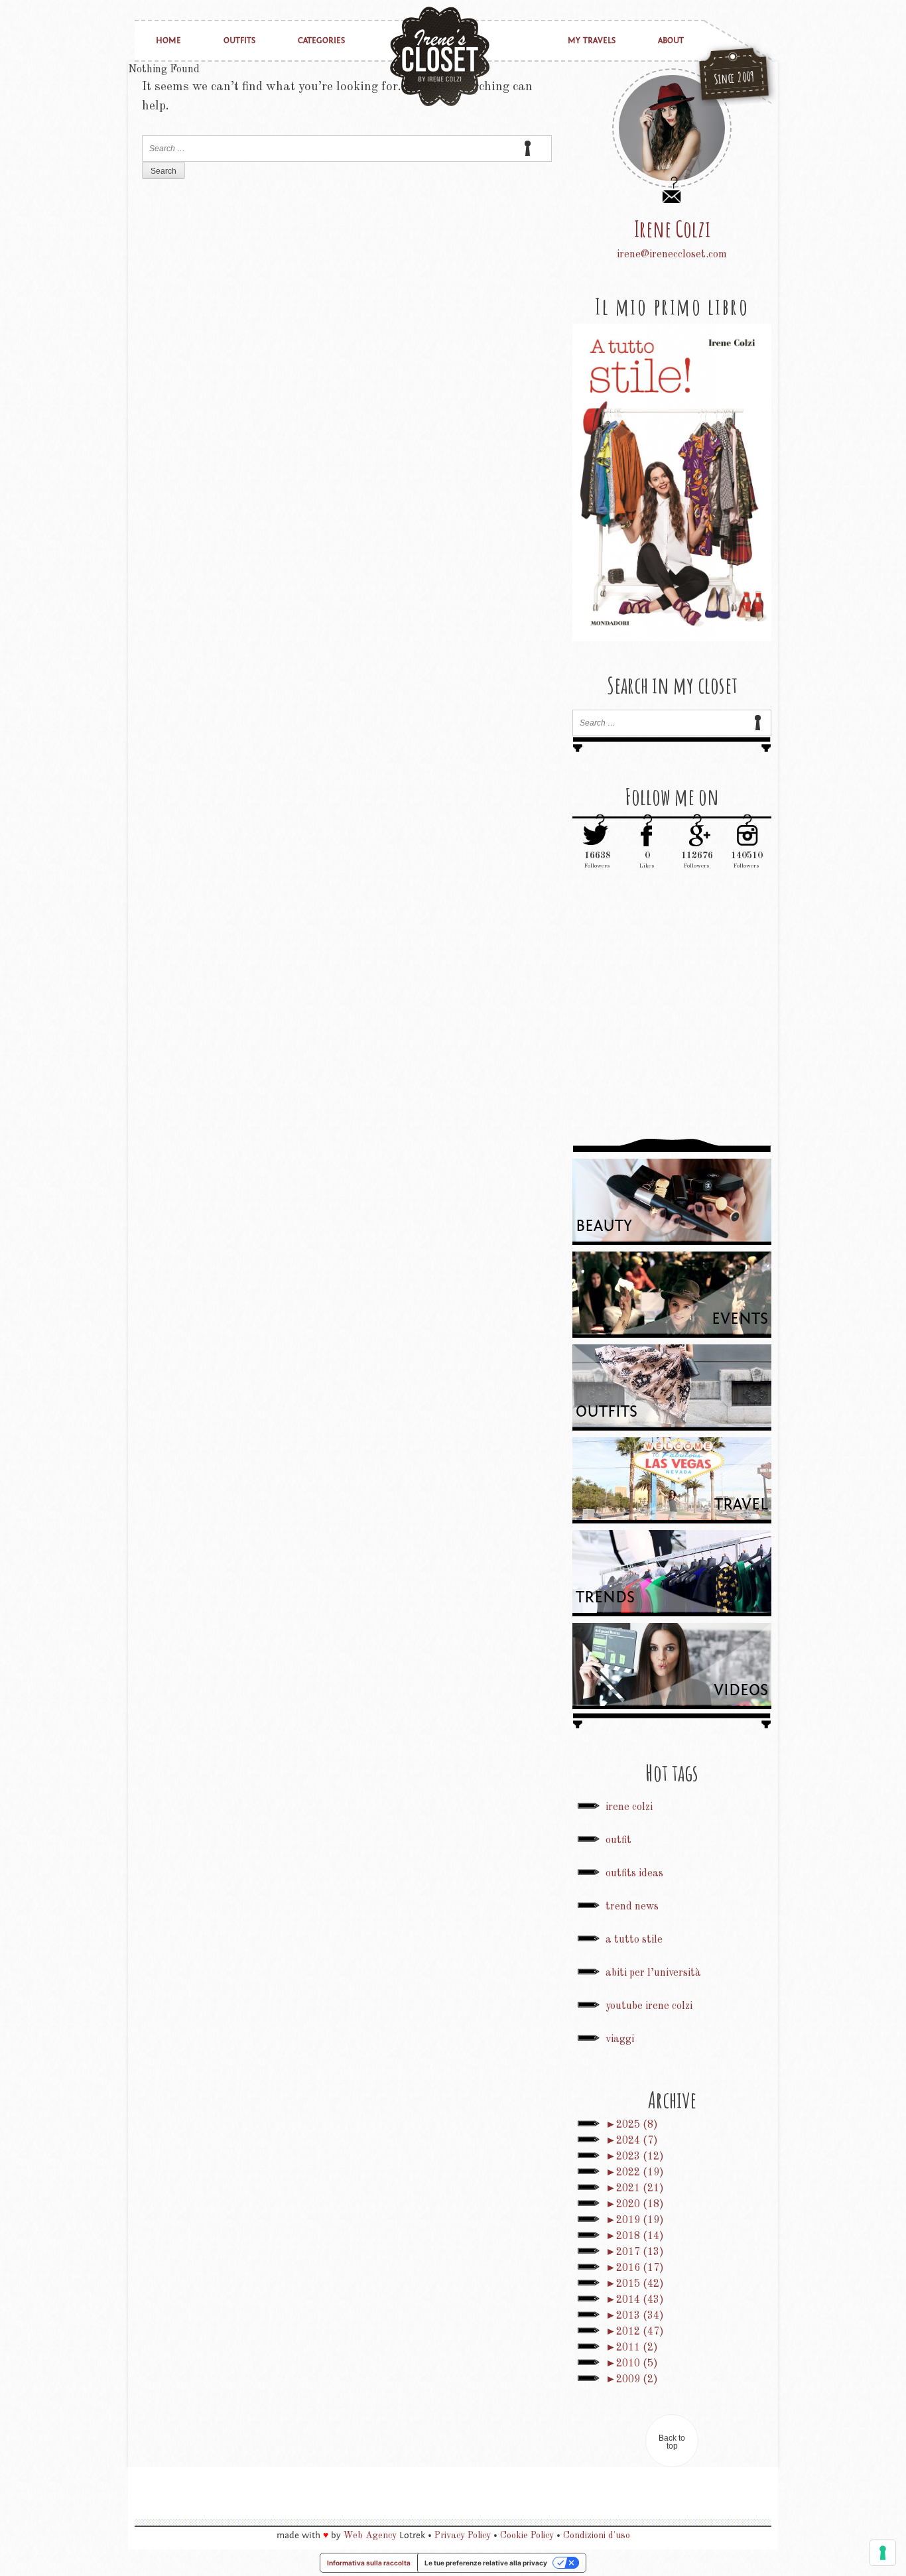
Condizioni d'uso (597, 2536)
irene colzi (629, 1807)
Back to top (672, 2442)
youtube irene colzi (649, 2006)
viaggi (620, 2039)
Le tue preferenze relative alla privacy (486, 2563)
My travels (592, 41)
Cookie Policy (527, 2536)
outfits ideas (634, 1874)
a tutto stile (634, 1940)
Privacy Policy (463, 2536)
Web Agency (370, 2536)
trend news (632, 1907)
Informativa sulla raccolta (369, 2563)
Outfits (239, 41)
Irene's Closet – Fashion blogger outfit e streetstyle (440, 56)
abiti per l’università (653, 1973)
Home (168, 41)
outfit (618, 1840)
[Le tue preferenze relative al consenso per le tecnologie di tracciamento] (883, 2553)
